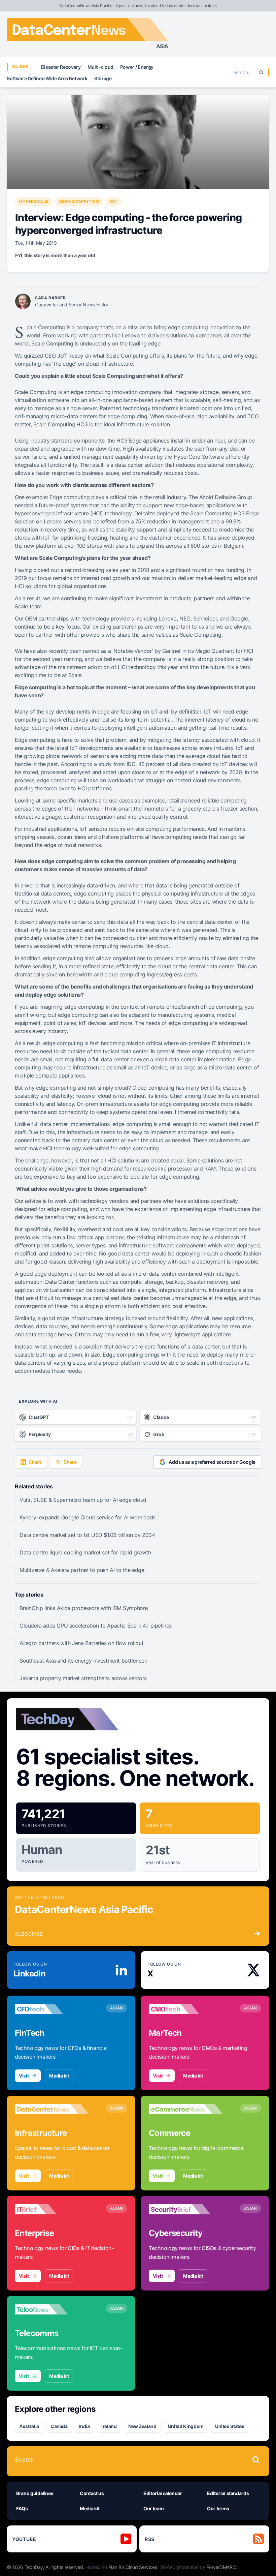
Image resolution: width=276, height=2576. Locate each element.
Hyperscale (34, 201)
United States (230, 2426)
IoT (113, 201)
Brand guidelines (35, 2493)
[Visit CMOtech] (186, 2009)
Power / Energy (137, 67)
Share (35, 1462)
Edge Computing (79, 201)
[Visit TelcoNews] (52, 2309)
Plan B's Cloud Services (133, 2567)
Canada (59, 2426)
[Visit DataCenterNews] (52, 2109)
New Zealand (142, 2426)
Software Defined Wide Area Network (47, 78)
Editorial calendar (163, 2493)
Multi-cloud (100, 67)
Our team (153, 2508)
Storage (103, 78)
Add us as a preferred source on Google (212, 1462)
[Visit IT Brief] (52, 2209)
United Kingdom (186, 2426)
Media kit (59, 2076)
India (84, 2426)
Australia (29, 2426)
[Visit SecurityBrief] (186, 2209)
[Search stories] (256, 2460)
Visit (24, 2076)
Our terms (218, 2508)
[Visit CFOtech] (52, 2009)
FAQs (22, 2508)
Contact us (92, 2493)
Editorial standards (228, 2493)
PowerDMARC (221, 2567)
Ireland (109, 2426)
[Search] (261, 72)
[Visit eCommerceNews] (186, 2109)
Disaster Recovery (61, 67)
